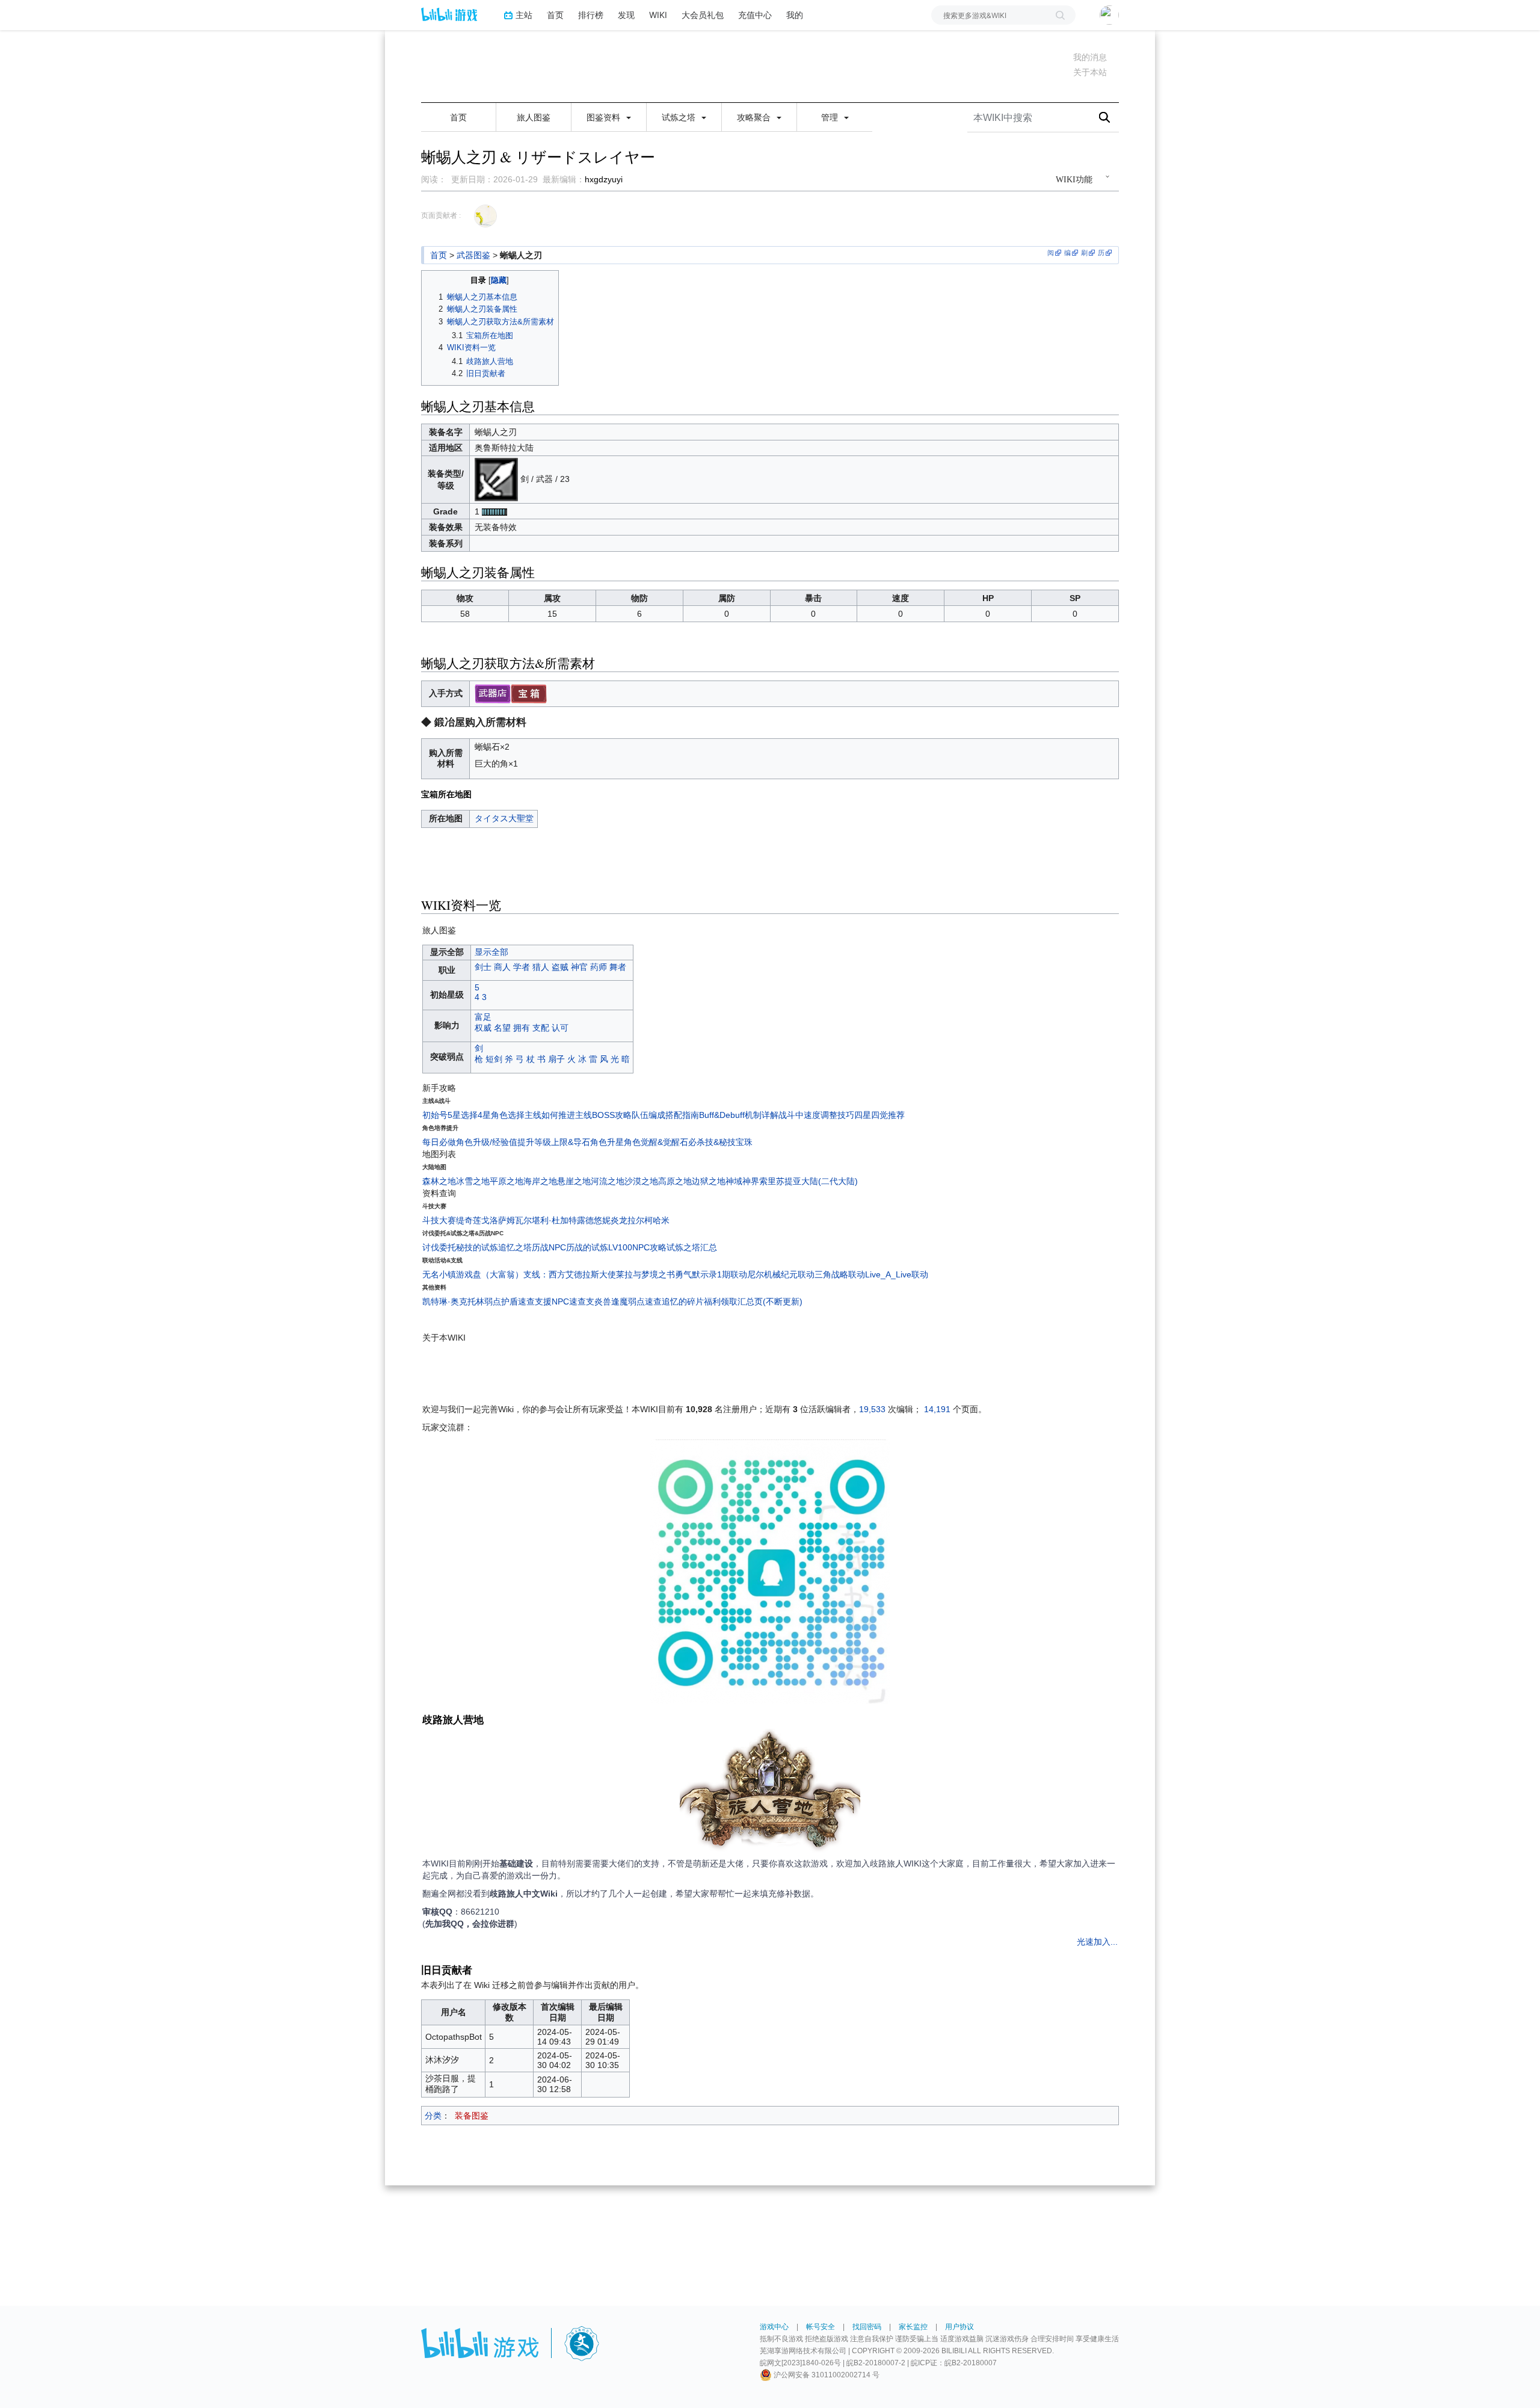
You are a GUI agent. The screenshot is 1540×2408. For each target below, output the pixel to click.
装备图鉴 (472, 2116)
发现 (626, 15)
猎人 (541, 967)
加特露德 (577, 1220)
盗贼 (560, 967)
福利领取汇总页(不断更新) (753, 1301)
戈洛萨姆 (498, 1220)
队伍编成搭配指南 (665, 1115)
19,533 (872, 1409)
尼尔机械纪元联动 (781, 1274)
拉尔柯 (640, 1220)
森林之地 (439, 1181)
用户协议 (959, 2327)
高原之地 (675, 1181)
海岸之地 (540, 1181)
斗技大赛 (439, 1220)
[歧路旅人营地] (770, 1792)
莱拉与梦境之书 (645, 1274)
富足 (483, 1017)
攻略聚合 (755, 117)
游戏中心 (774, 2327)
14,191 (937, 1409)
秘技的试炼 (477, 1247)
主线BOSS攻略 (603, 1115)
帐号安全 (821, 2327)
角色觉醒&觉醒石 (656, 1142)
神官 (579, 967)
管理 (831, 117)
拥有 (522, 1028)
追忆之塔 (515, 1247)
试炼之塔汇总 (692, 1247)
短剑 (494, 1059)
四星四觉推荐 (879, 1115)
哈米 (661, 1220)
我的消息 (1090, 57)
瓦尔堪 (528, 1220)
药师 (599, 967)
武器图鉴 (473, 255)
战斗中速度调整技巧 (816, 1115)
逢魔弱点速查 (636, 1301)
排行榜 (591, 15)
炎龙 (619, 1220)
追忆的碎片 (683, 1301)
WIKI (658, 15)
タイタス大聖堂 (504, 818)
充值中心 (755, 15)
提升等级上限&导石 (554, 1142)
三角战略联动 (840, 1274)
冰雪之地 (473, 1181)
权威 (483, 1028)
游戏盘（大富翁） (490, 1274)
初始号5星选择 (450, 1115)
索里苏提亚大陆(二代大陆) (808, 1181)
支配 (541, 1028)
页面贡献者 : (441, 215)
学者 (522, 967)
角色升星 (607, 1142)
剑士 (483, 967)
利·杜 (550, 1220)
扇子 (556, 1059)
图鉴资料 (605, 117)
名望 (502, 1028)
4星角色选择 (501, 1115)
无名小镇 (439, 1274)
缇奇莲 (469, 1220)
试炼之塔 (680, 117)
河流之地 (608, 1181)
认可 (560, 1028)
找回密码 (867, 2327)
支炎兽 (599, 1301)
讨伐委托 (439, 1247)
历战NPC (549, 1247)
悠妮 (602, 1220)
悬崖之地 (574, 1181)
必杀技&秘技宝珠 (720, 1142)
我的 (795, 15)
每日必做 (439, 1142)
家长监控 (913, 2327)
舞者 (618, 967)
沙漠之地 (641, 1181)
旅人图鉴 (534, 117)
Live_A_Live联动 (897, 1274)
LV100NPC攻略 (637, 1247)
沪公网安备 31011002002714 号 (826, 2375)
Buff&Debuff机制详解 (739, 1115)
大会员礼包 (703, 15)
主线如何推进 (550, 1115)
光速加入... (1097, 1942)
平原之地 (507, 1181)
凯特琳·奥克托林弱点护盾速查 (479, 1301)
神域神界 (742, 1181)
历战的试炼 (587, 1247)
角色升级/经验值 (487, 1142)
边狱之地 (709, 1181)
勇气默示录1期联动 (711, 1274)
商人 (502, 967)
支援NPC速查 (560, 1301)
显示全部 (491, 952)
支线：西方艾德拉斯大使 (570, 1274)
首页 (555, 15)
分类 (433, 2116)
